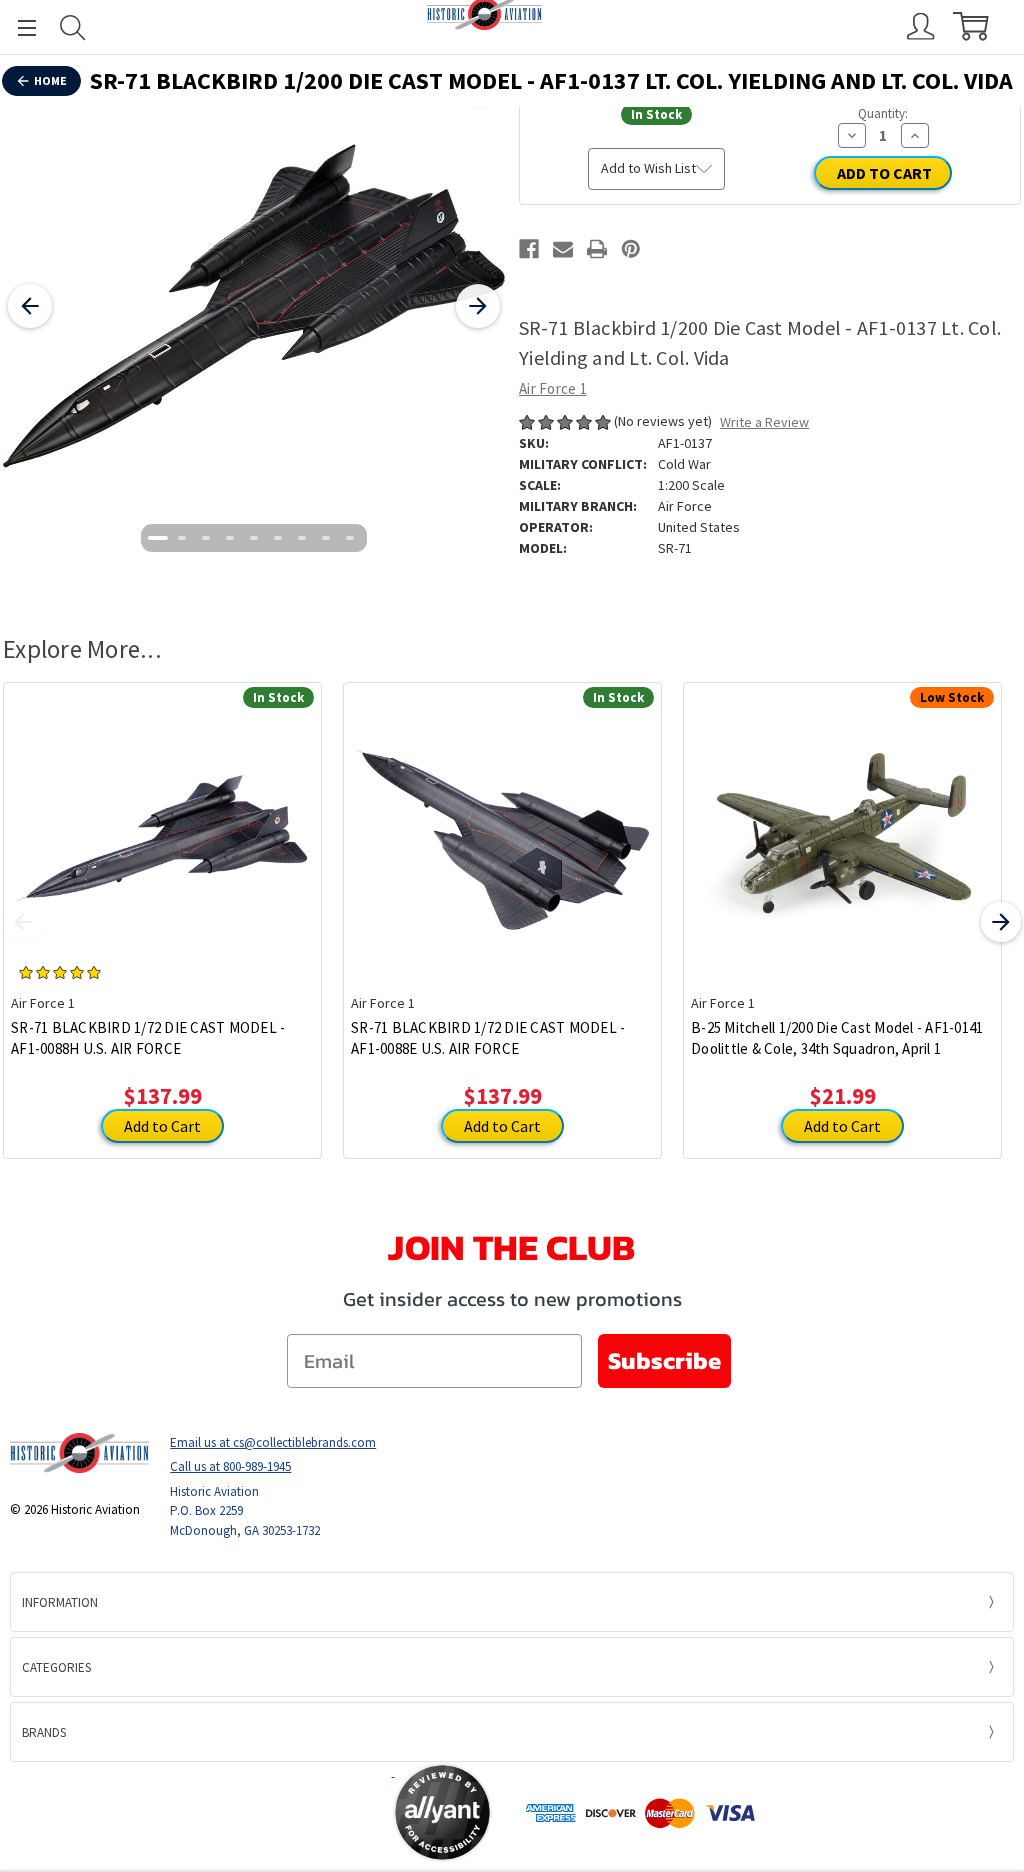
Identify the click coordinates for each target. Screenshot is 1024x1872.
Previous (23, 922)
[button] (314, 1813)
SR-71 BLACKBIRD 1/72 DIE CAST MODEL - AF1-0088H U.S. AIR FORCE (148, 1038)
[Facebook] (529, 249)
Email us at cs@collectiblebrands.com (273, 1442)
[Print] (597, 249)
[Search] (73, 27)
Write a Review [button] (764, 422)
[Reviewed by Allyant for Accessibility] (442, 1812)
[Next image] (478, 306)
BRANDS (44, 1732)
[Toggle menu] (18, 27)
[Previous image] (30, 306)
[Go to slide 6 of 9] (278, 538)
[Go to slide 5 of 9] (254, 538)
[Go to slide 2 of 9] (182, 538)
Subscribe (664, 1360)
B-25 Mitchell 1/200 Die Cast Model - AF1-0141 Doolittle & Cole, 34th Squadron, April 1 (837, 1038)
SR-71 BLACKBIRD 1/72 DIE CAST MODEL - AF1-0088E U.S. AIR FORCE (488, 1038)
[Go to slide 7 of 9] (302, 538)
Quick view (162, 823)
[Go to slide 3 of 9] (206, 538)
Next (1001, 922)
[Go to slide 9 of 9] (350, 538)
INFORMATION (60, 1602)
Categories (56, 1667)
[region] (254, 306)
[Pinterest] (631, 249)
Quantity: (883, 113)
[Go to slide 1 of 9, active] (158, 538)
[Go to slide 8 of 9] (326, 538)
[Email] (563, 249)
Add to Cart (162, 1126)
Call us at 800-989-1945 (230, 1466)
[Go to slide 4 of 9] (230, 538)
